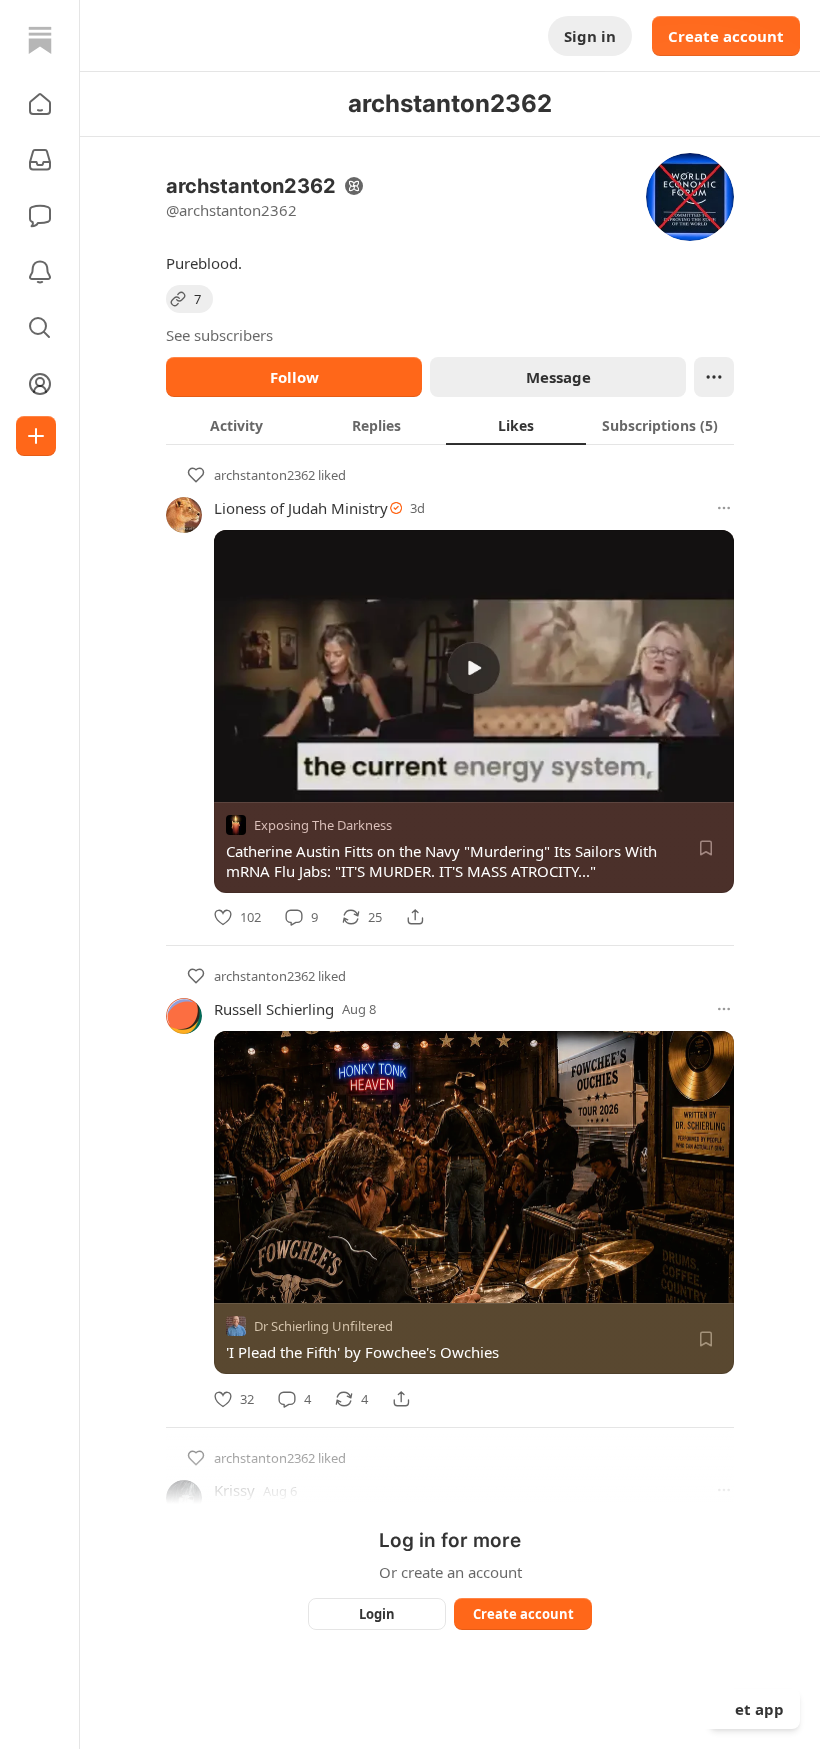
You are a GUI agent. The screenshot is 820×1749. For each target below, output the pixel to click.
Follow (294, 377)
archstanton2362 (264, 475)
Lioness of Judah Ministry (301, 508)
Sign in (590, 36)
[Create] (36, 436)
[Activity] (40, 272)
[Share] (415, 917)
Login (377, 1614)
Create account (726, 36)
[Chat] (40, 216)
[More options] (724, 508)
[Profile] (40, 384)
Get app (754, 1709)
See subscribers (219, 335)
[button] (40, 104)
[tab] (236, 425)
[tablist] (450, 425)
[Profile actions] (714, 377)
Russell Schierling (274, 1009)
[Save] (706, 848)
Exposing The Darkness (323, 825)
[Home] (40, 40)
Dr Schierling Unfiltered (323, 1327)
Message (558, 377)
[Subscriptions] (40, 160)
